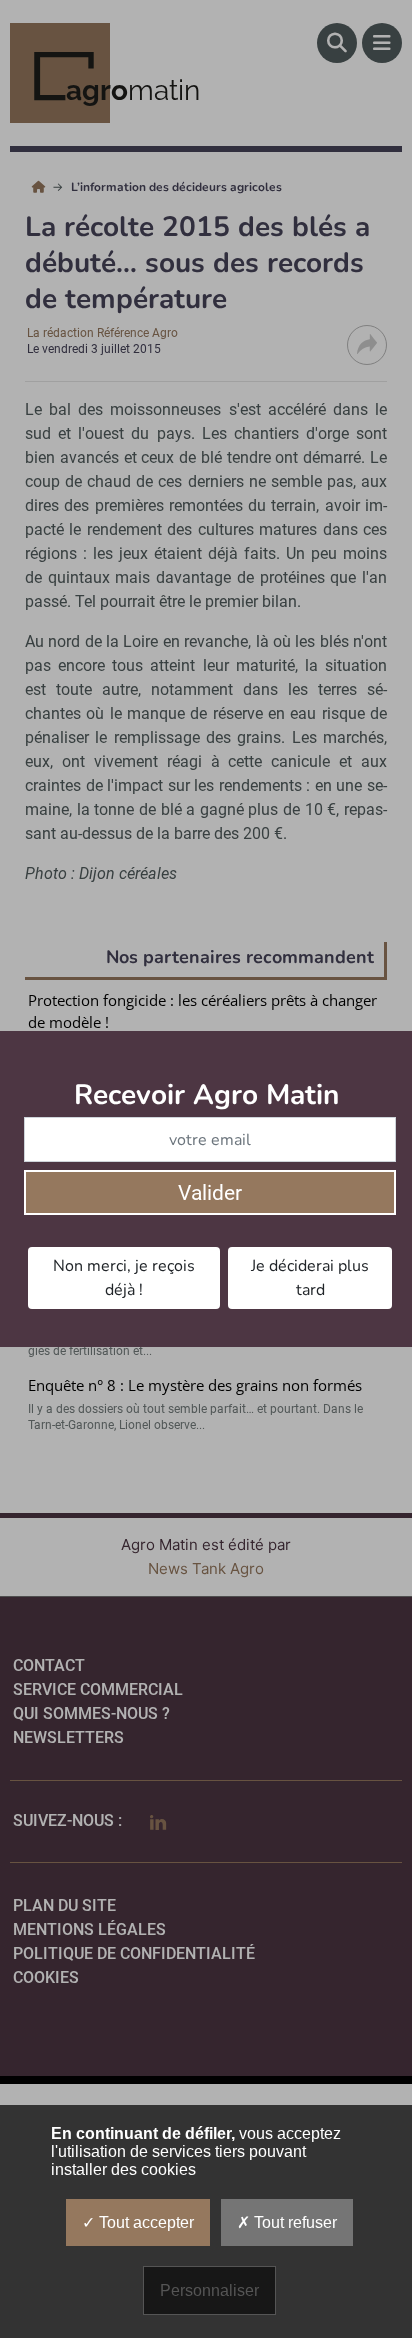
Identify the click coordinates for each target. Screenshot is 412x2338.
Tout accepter (144, 2222)
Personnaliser (209, 2290)
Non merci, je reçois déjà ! (124, 1278)
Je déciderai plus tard (310, 1278)
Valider (210, 1193)
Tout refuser (293, 2222)
